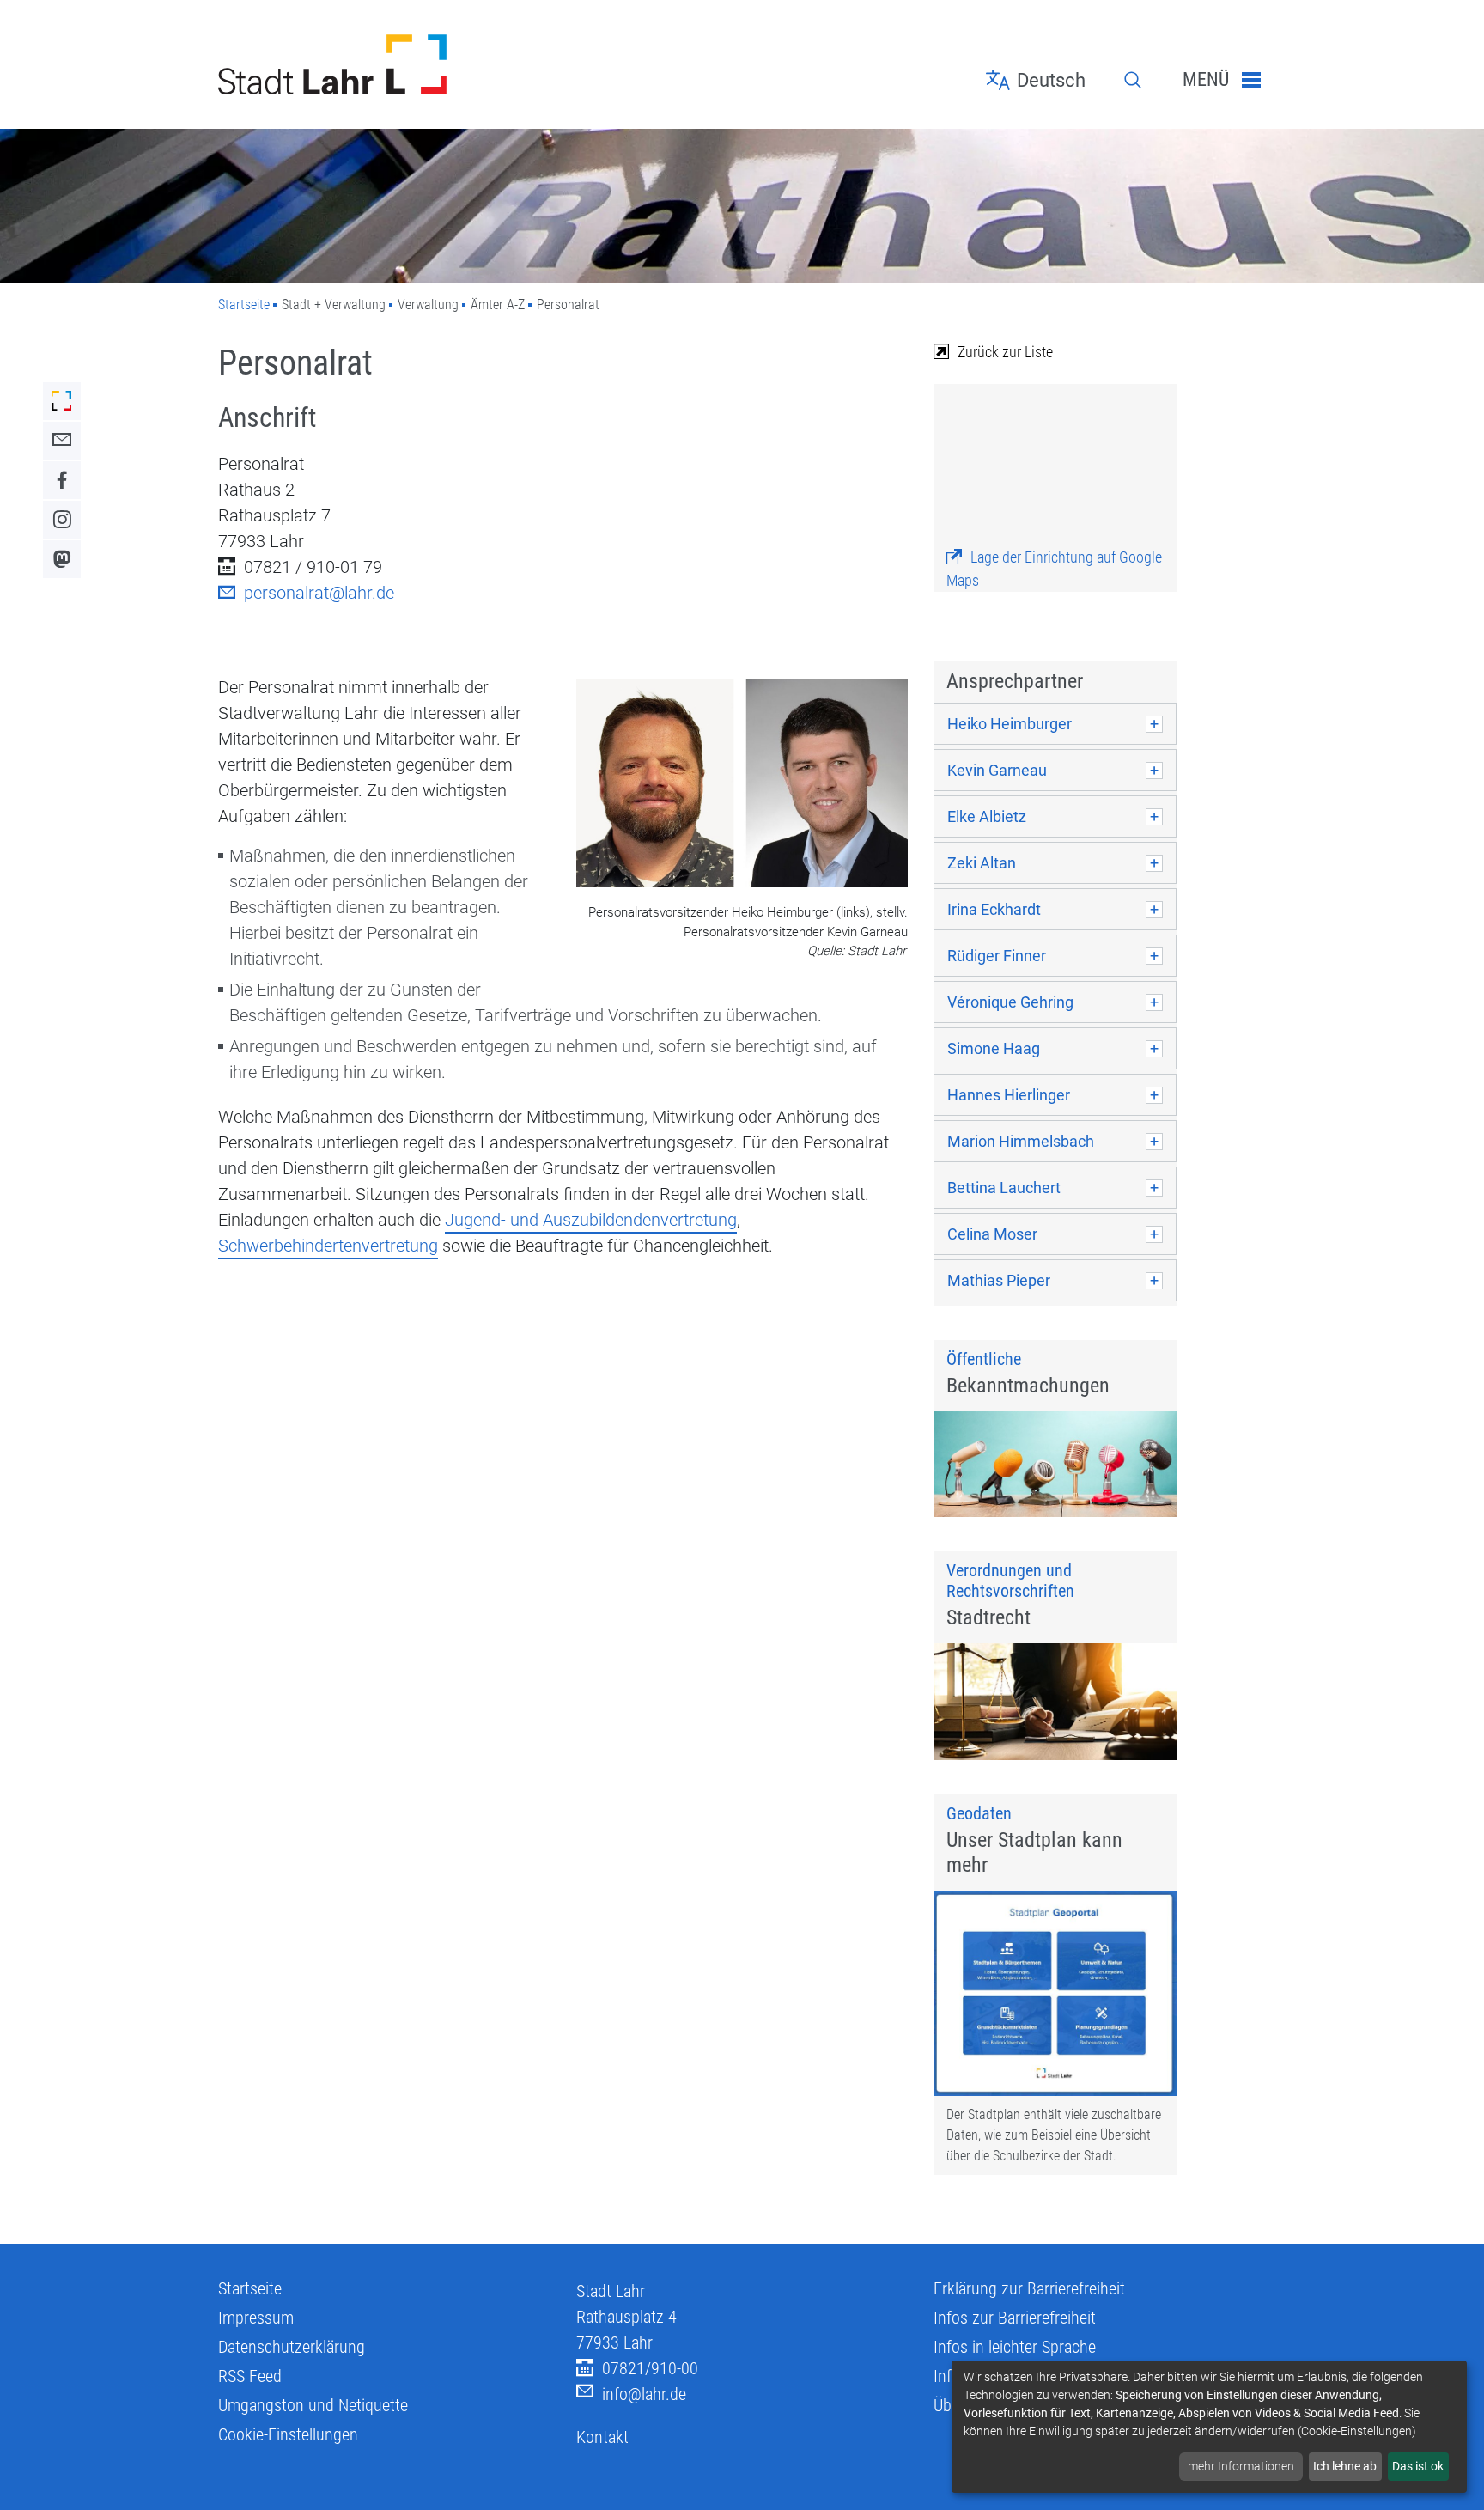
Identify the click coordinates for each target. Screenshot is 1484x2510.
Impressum (256, 2318)
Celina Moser (992, 1234)
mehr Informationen (1241, 2466)
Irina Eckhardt (994, 909)
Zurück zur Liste (1005, 352)
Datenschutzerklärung (292, 2347)
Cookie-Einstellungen (288, 2434)
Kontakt (602, 2437)
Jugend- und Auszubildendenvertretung (591, 1220)
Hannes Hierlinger (1009, 1095)
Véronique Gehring (1010, 1002)
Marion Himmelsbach (1021, 1141)
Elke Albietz (987, 816)
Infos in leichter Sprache (1015, 2347)
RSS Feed (250, 2376)
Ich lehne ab (1345, 2466)
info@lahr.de (644, 2394)
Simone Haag (994, 1048)
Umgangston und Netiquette (313, 2405)
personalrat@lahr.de (319, 593)
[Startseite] (384, 64)
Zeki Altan (982, 863)
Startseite (244, 305)
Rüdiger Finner (997, 956)
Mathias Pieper (999, 1280)
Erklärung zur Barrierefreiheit (1029, 2288)
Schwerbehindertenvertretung (328, 1246)
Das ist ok (1418, 2466)
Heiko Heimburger (1010, 724)
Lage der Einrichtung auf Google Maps (1054, 569)
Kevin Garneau (997, 770)
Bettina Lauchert (1004, 1188)
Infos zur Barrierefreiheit (1015, 2318)
